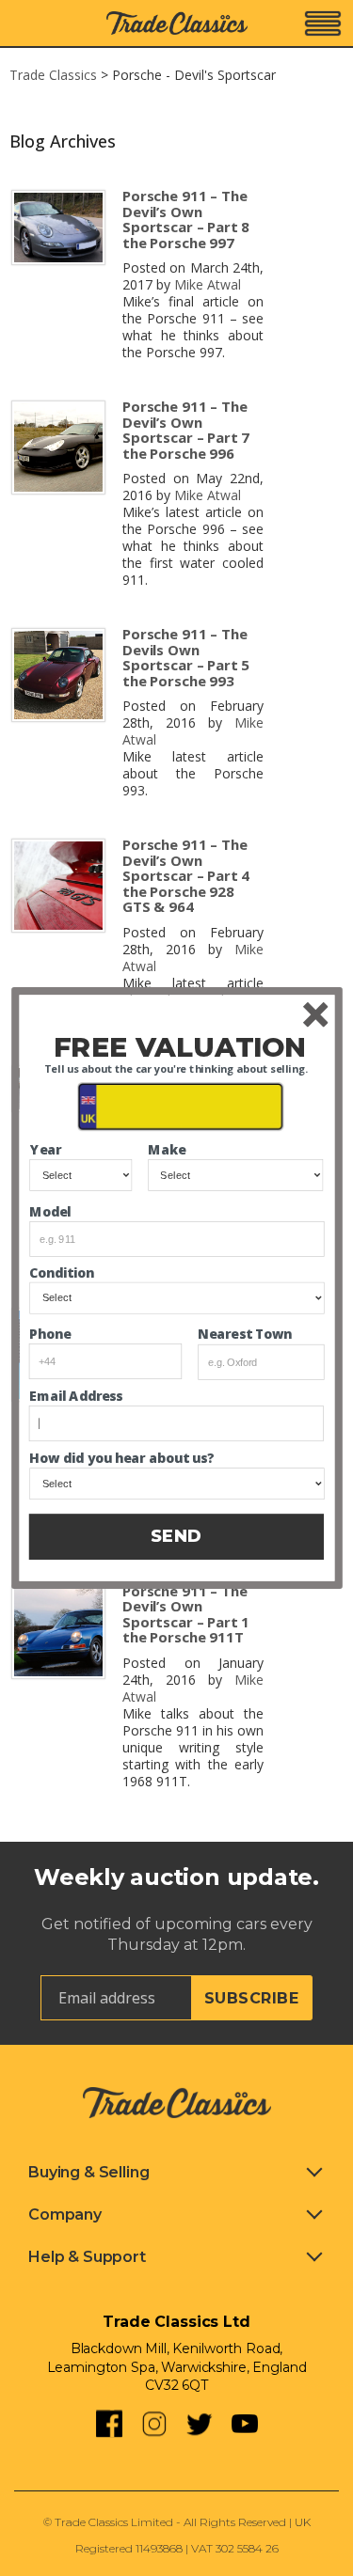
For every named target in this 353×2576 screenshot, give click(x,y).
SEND (176, 1536)
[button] (179, 1048)
